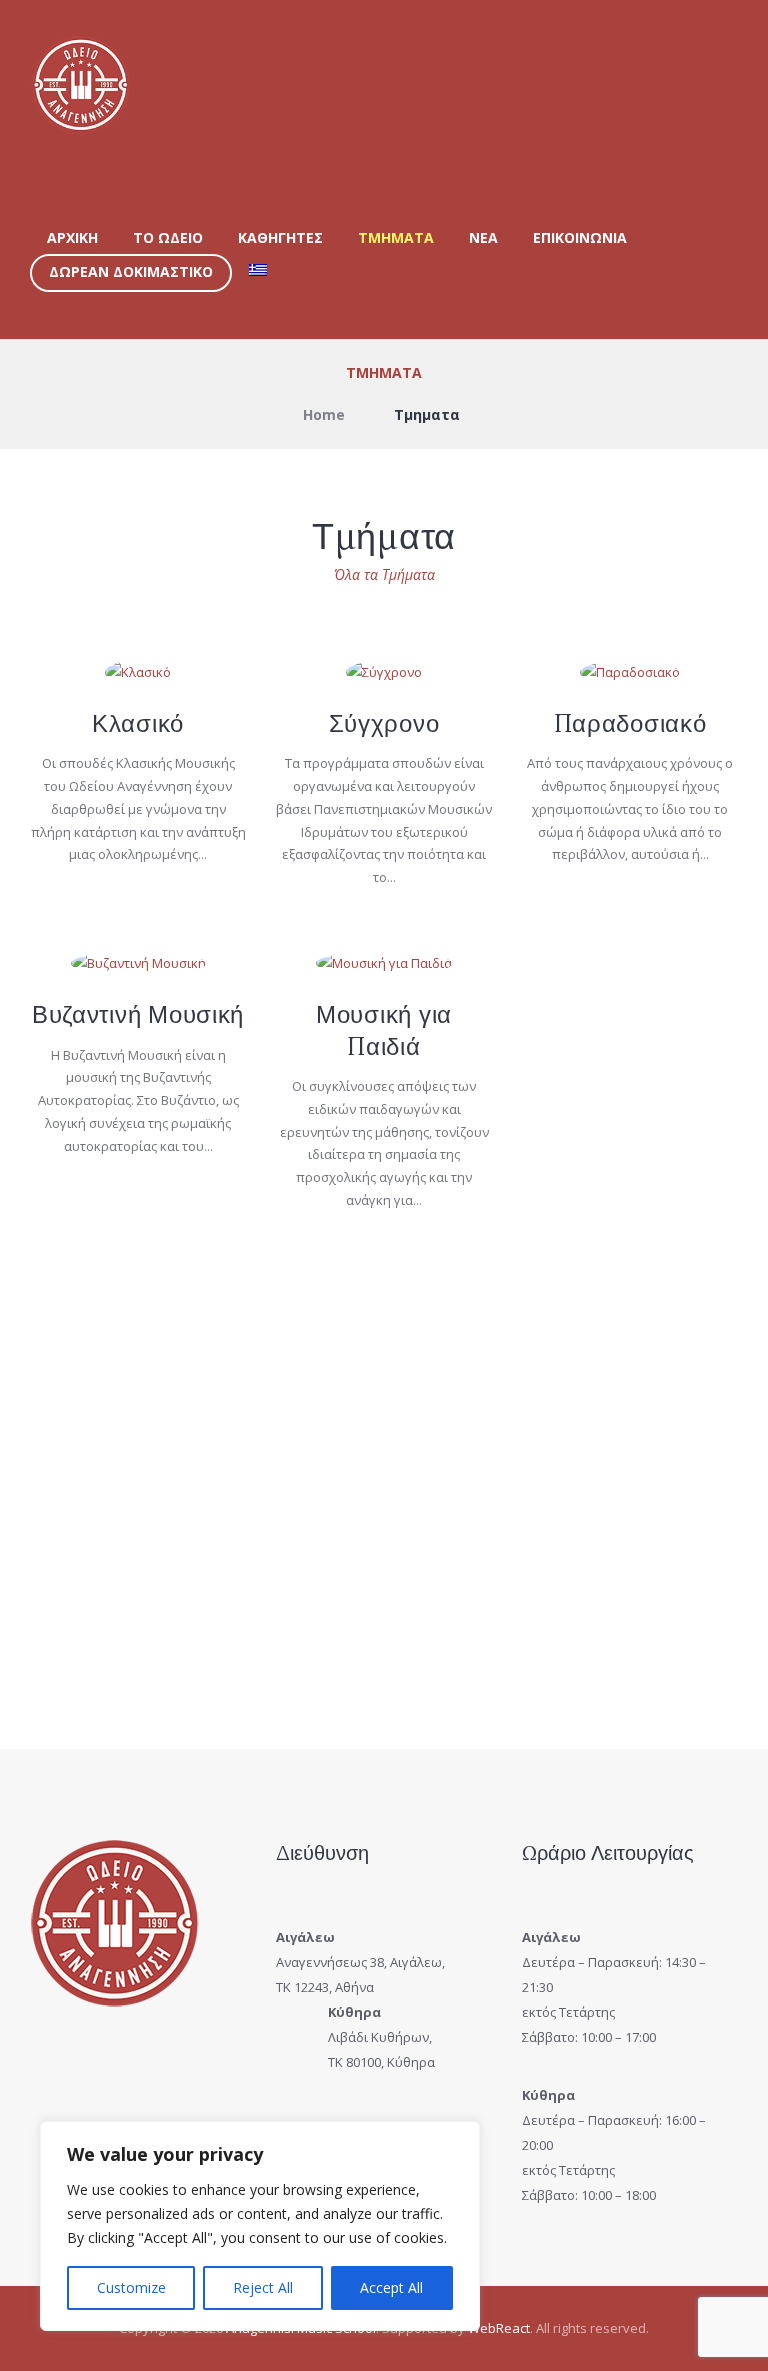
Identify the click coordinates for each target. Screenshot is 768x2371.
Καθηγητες (280, 237)
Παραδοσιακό (630, 723)
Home (324, 414)
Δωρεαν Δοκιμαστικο (131, 271)
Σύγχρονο (384, 723)
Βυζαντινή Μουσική (138, 1014)
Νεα (483, 237)
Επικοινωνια (580, 237)
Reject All (263, 2287)
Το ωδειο (168, 237)
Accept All (391, 2287)
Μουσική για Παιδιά (384, 1030)
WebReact (499, 2328)
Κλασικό (138, 723)
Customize (131, 2287)
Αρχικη (72, 237)
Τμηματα (396, 237)
